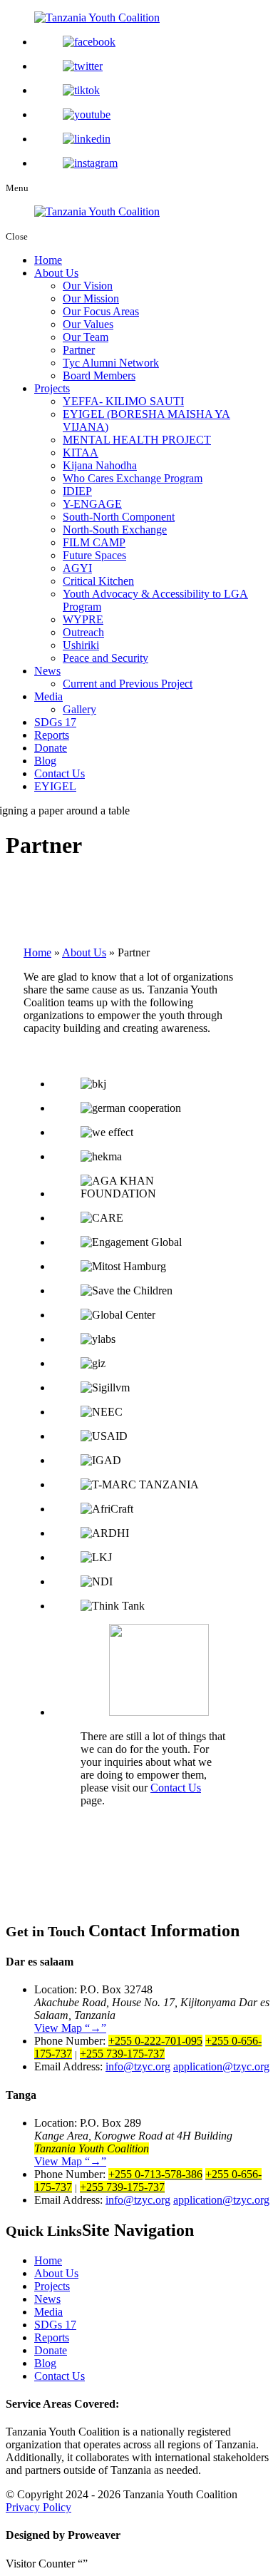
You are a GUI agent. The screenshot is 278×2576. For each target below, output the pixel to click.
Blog (45, 761)
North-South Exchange (115, 530)
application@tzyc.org (221, 2066)
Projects (52, 388)
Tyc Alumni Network (111, 363)
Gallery (79, 709)
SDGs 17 (55, 722)
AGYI (77, 568)
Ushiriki (81, 645)
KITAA (81, 453)
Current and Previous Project (128, 684)
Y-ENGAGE (92, 504)
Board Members (99, 375)
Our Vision (88, 286)
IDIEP (77, 491)
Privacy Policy (38, 2507)
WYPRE (83, 619)
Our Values (88, 324)
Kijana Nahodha (100, 465)
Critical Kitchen (98, 581)
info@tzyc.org (138, 2066)
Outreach (83, 632)
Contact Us (60, 773)
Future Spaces (94, 555)
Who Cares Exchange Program (133, 478)
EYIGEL (55, 786)
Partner (79, 350)
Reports (52, 735)
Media (48, 696)
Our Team (86, 337)
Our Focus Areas (101, 311)
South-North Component (119, 517)
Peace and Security (105, 658)
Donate (51, 748)
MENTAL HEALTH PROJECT (137, 440)
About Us (56, 273)
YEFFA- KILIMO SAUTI (123, 401)
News (47, 671)
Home (48, 260)
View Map (68, 2028)
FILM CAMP (94, 542)
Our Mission (91, 298)
